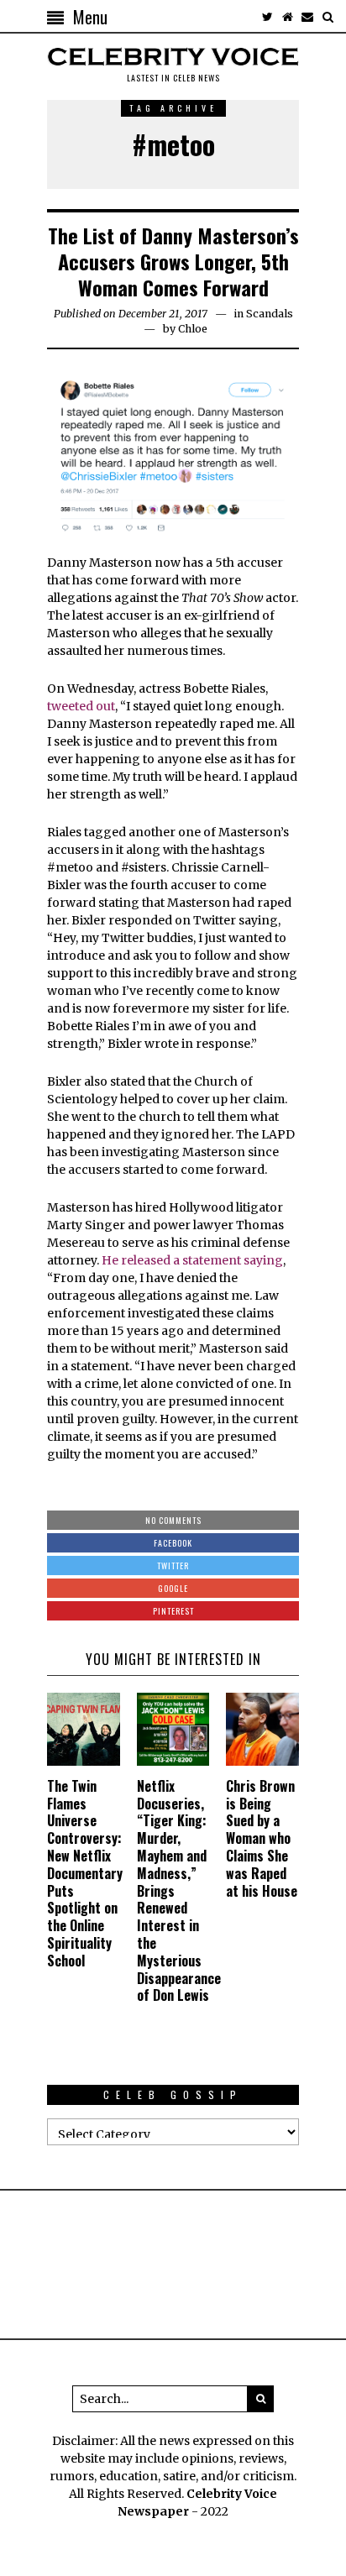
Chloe (193, 329)
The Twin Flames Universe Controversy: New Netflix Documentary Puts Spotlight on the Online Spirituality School (85, 1873)
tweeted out (81, 706)
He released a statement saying (192, 1260)
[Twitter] (267, 17)
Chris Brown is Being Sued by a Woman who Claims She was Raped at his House (262, 1838)
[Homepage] (287, 17)
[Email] (307, 17)
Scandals (270, 314)
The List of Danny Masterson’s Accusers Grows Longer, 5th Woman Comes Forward (173, 261)
